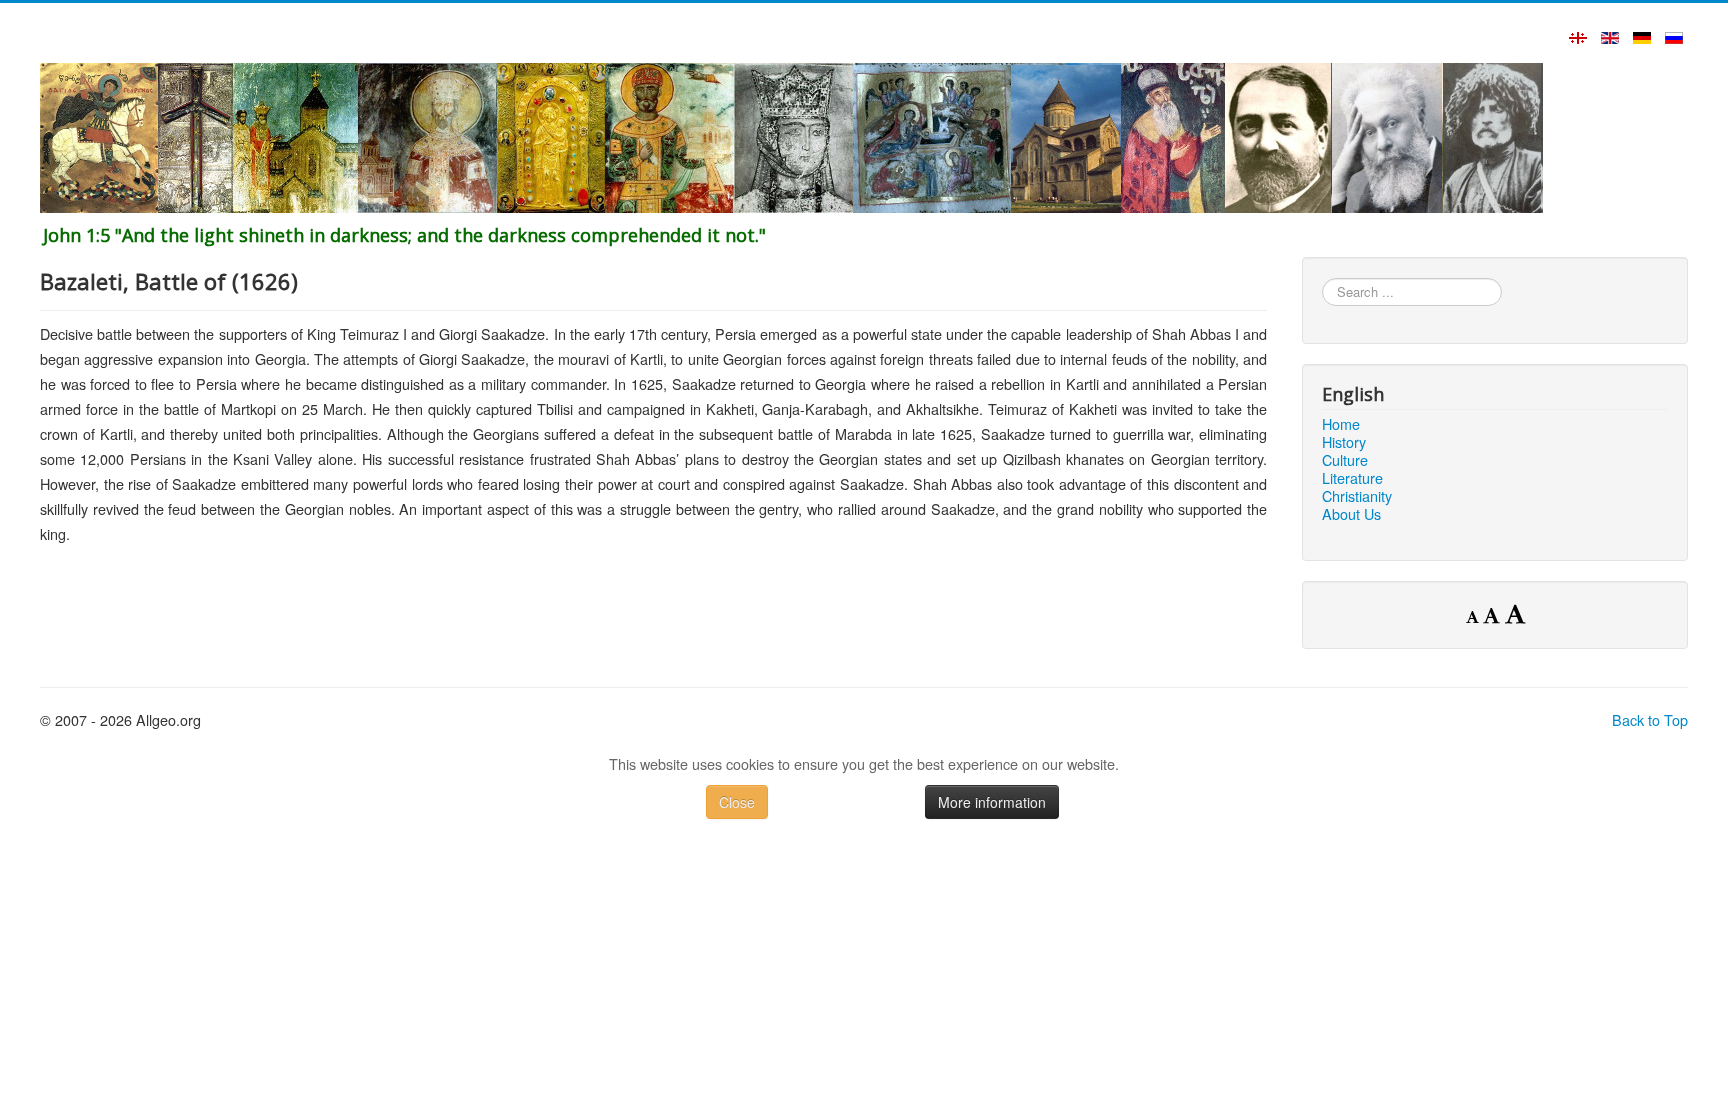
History (1344, 442)
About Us (1351, 514)
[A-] (1474, 616)
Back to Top (1650, 719)
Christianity (1357, 496)
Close (737, 802)
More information (992, 802)
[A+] (1515, 613)
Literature (1352, 478)
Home (1341, 424)
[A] (1494, 615)
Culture (1345, 460)
